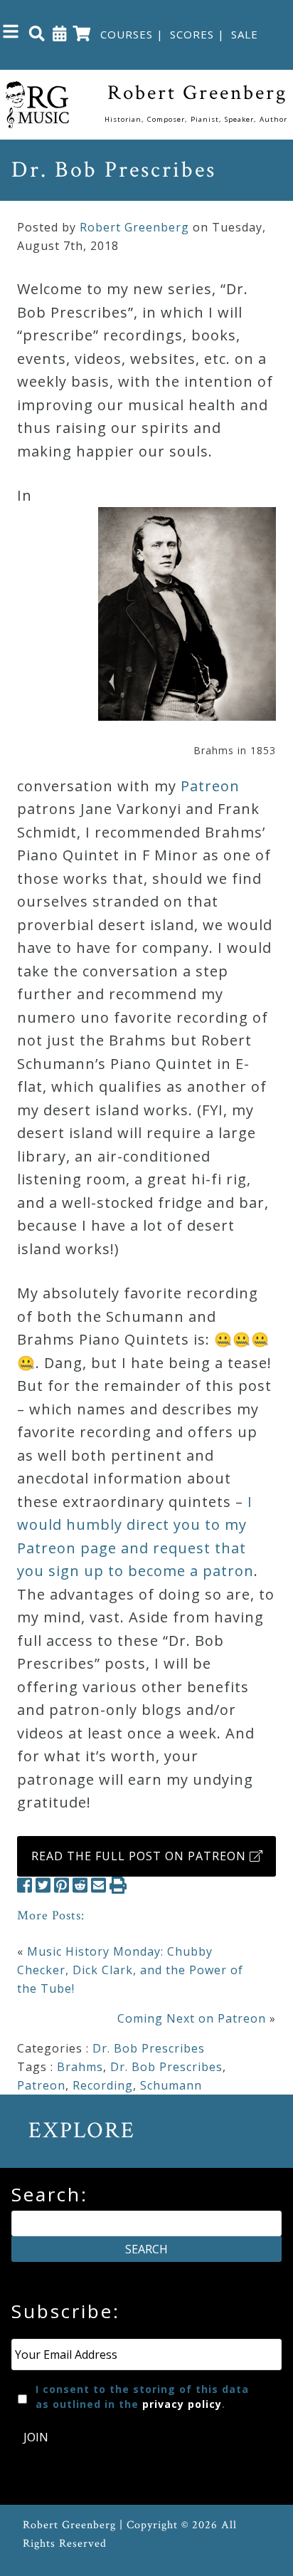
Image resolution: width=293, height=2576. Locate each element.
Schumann (171, 2085)
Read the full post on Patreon (140, 1856)
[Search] (37, 33)
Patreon (210, 786)
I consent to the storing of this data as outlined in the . (142, 2397)
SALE (245, 34)
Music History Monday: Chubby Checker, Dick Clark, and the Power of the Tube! (130, 1970)
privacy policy (182, 2404)
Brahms (80, 2067)
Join (36, 2437)
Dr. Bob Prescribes (149, 2048)
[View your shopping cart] (82, 33)
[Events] (60, 33)
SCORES (192, 34)
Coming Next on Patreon (192, 2018)
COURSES (127, 34)
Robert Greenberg (134, 227)
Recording (103, 2085)
